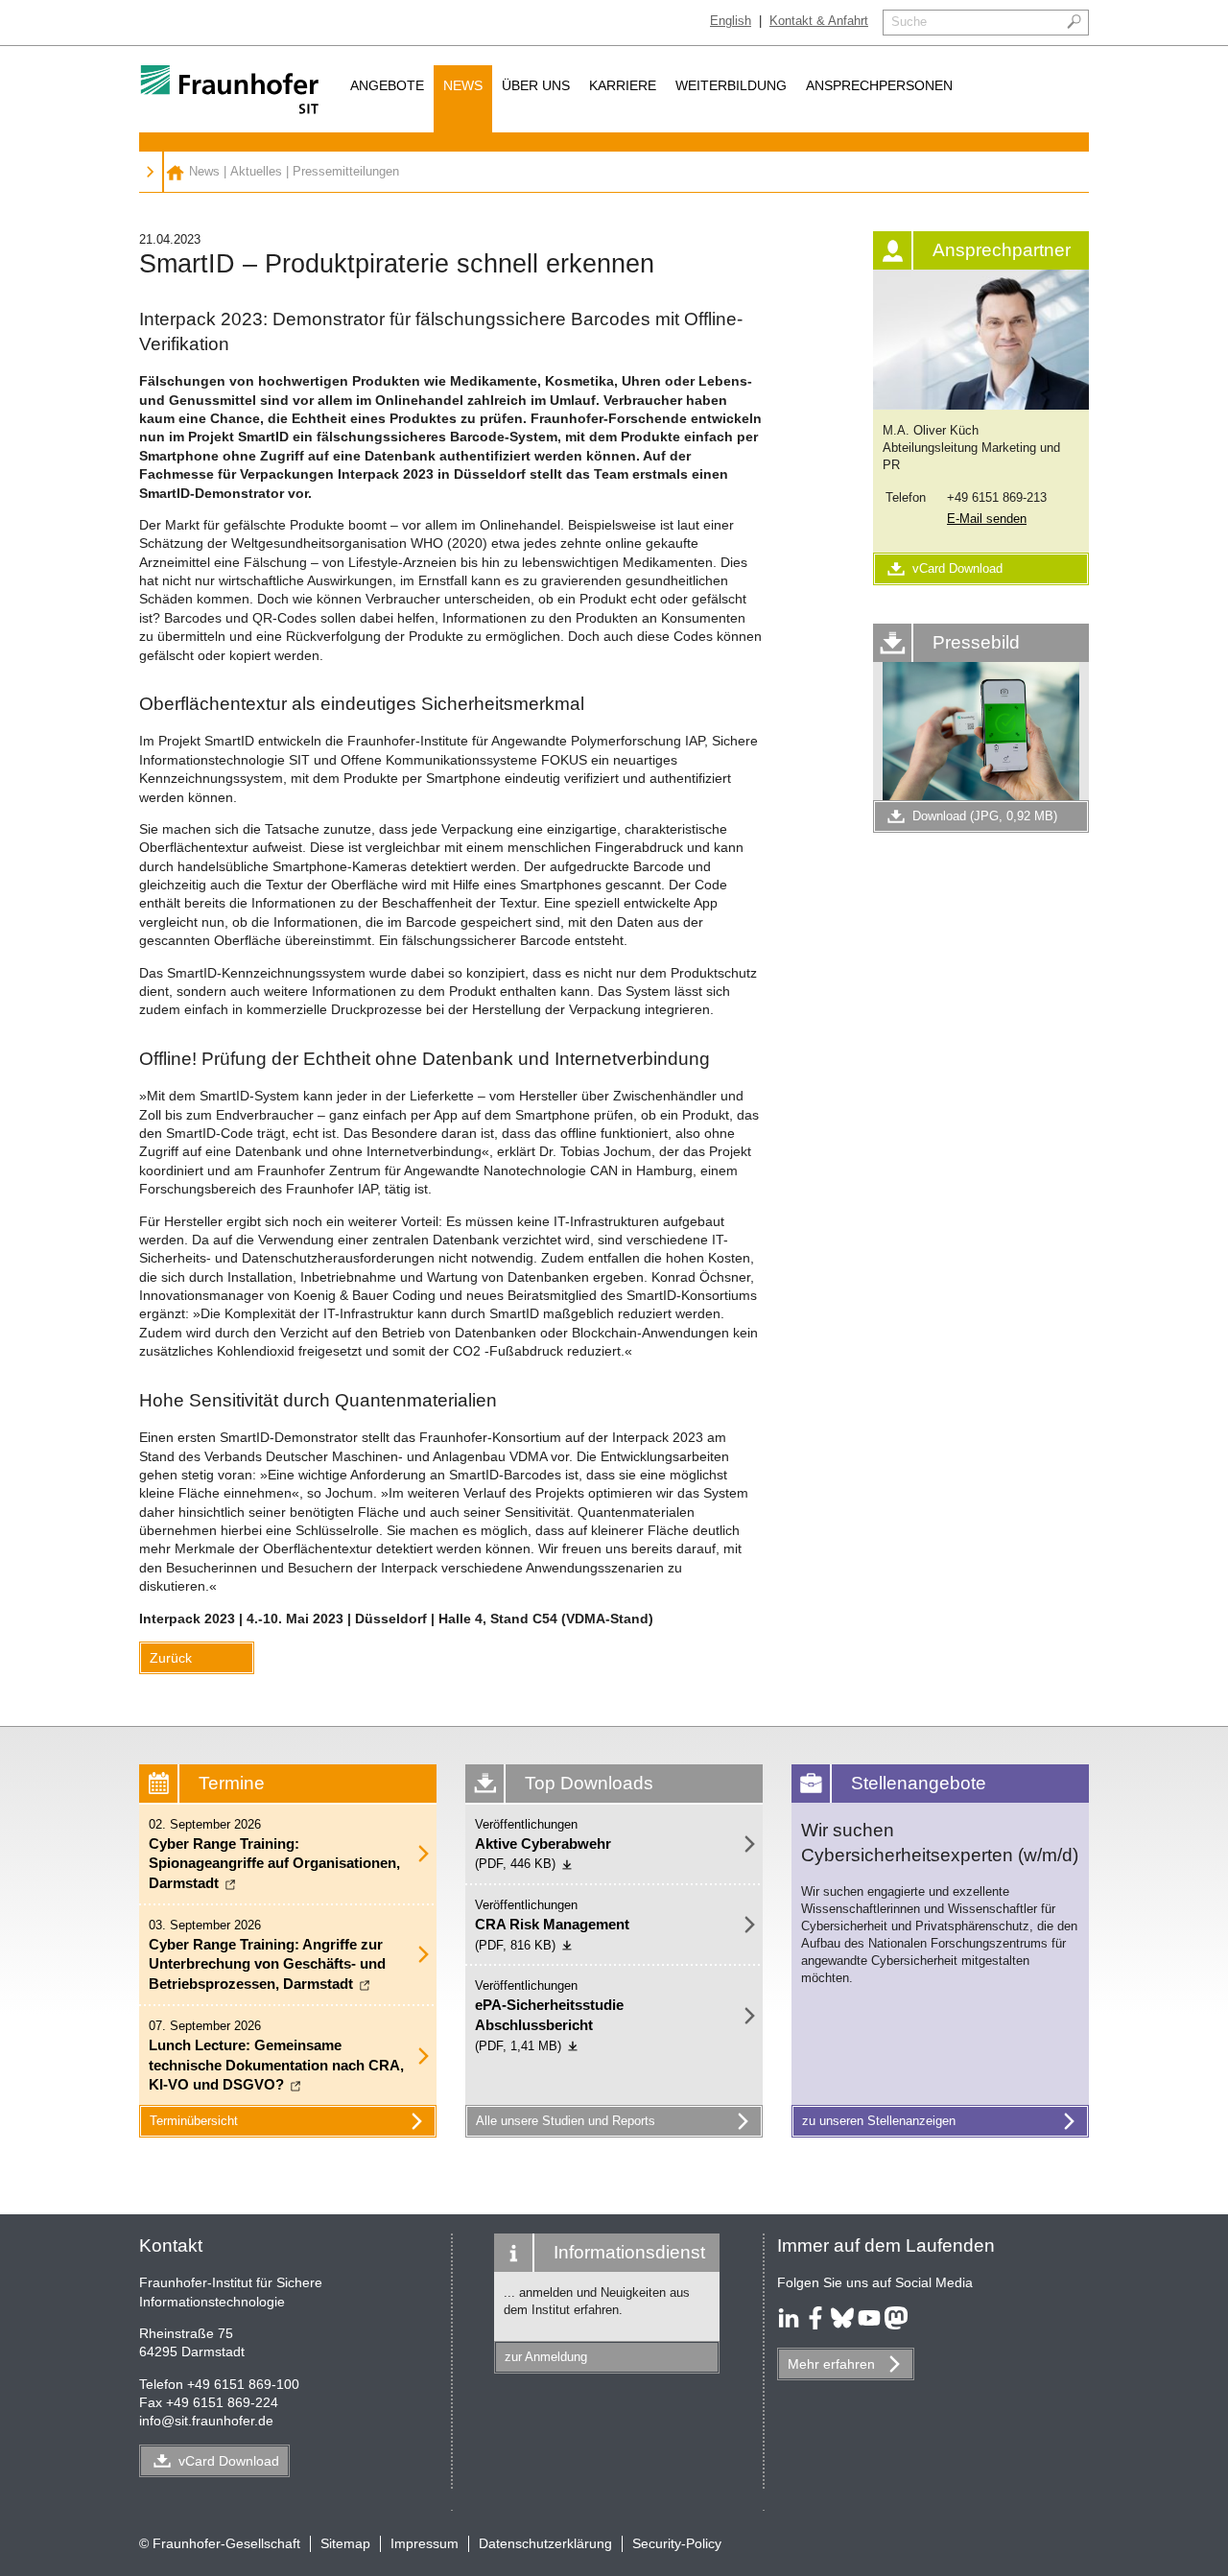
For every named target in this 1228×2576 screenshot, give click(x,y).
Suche (909, 22)
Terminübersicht (194, 2121)
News (463, 85)
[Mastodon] (896, 2325)
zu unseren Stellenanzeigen (879, 2121)
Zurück (171, 1658)
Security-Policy (677, 2543)
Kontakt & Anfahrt (819, 21)
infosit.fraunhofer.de (206, 2421)
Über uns (536, 85)
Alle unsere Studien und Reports (566, 2121)
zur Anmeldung (546, 2357)
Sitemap (345, 2543)
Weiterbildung (731, 85)
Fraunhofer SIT (175, 172)
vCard (229, 2461)
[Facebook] (815, 2325)
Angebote (387, 85)
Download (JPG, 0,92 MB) (985, 816)
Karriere (623, 85)
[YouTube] (869, 2325)
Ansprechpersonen (879, 85)
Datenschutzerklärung (545, 2543)
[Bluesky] (842, 2325)
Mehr (831, 2364)
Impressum (425, 2543)
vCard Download (957, 568)
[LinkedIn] (789, 2325)
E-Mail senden (987, 519)
